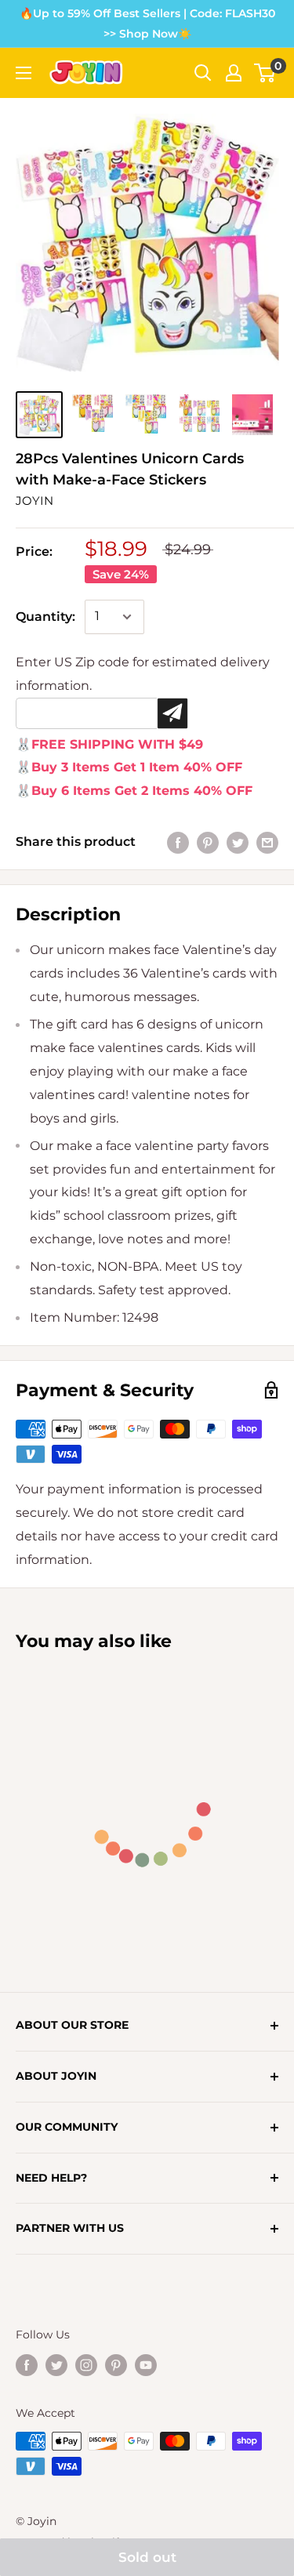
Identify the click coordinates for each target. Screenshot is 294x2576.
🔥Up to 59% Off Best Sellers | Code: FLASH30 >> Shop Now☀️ (147, 24)
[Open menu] (24, 73)
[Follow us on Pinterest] (116, 2365)
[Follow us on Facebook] (27, 2365)
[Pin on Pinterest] (208, 842)
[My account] (234, 73)
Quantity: (45, 617)
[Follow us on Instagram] (86, 2365)
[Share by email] (267, 842)
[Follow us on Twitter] (56, 2365)
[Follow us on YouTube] (146, 2365)
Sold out (147, 2557)
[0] (265, 73)
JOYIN (34, 501)
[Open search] (203, 73)
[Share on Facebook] (178, 842)
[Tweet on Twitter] (238, 842)
